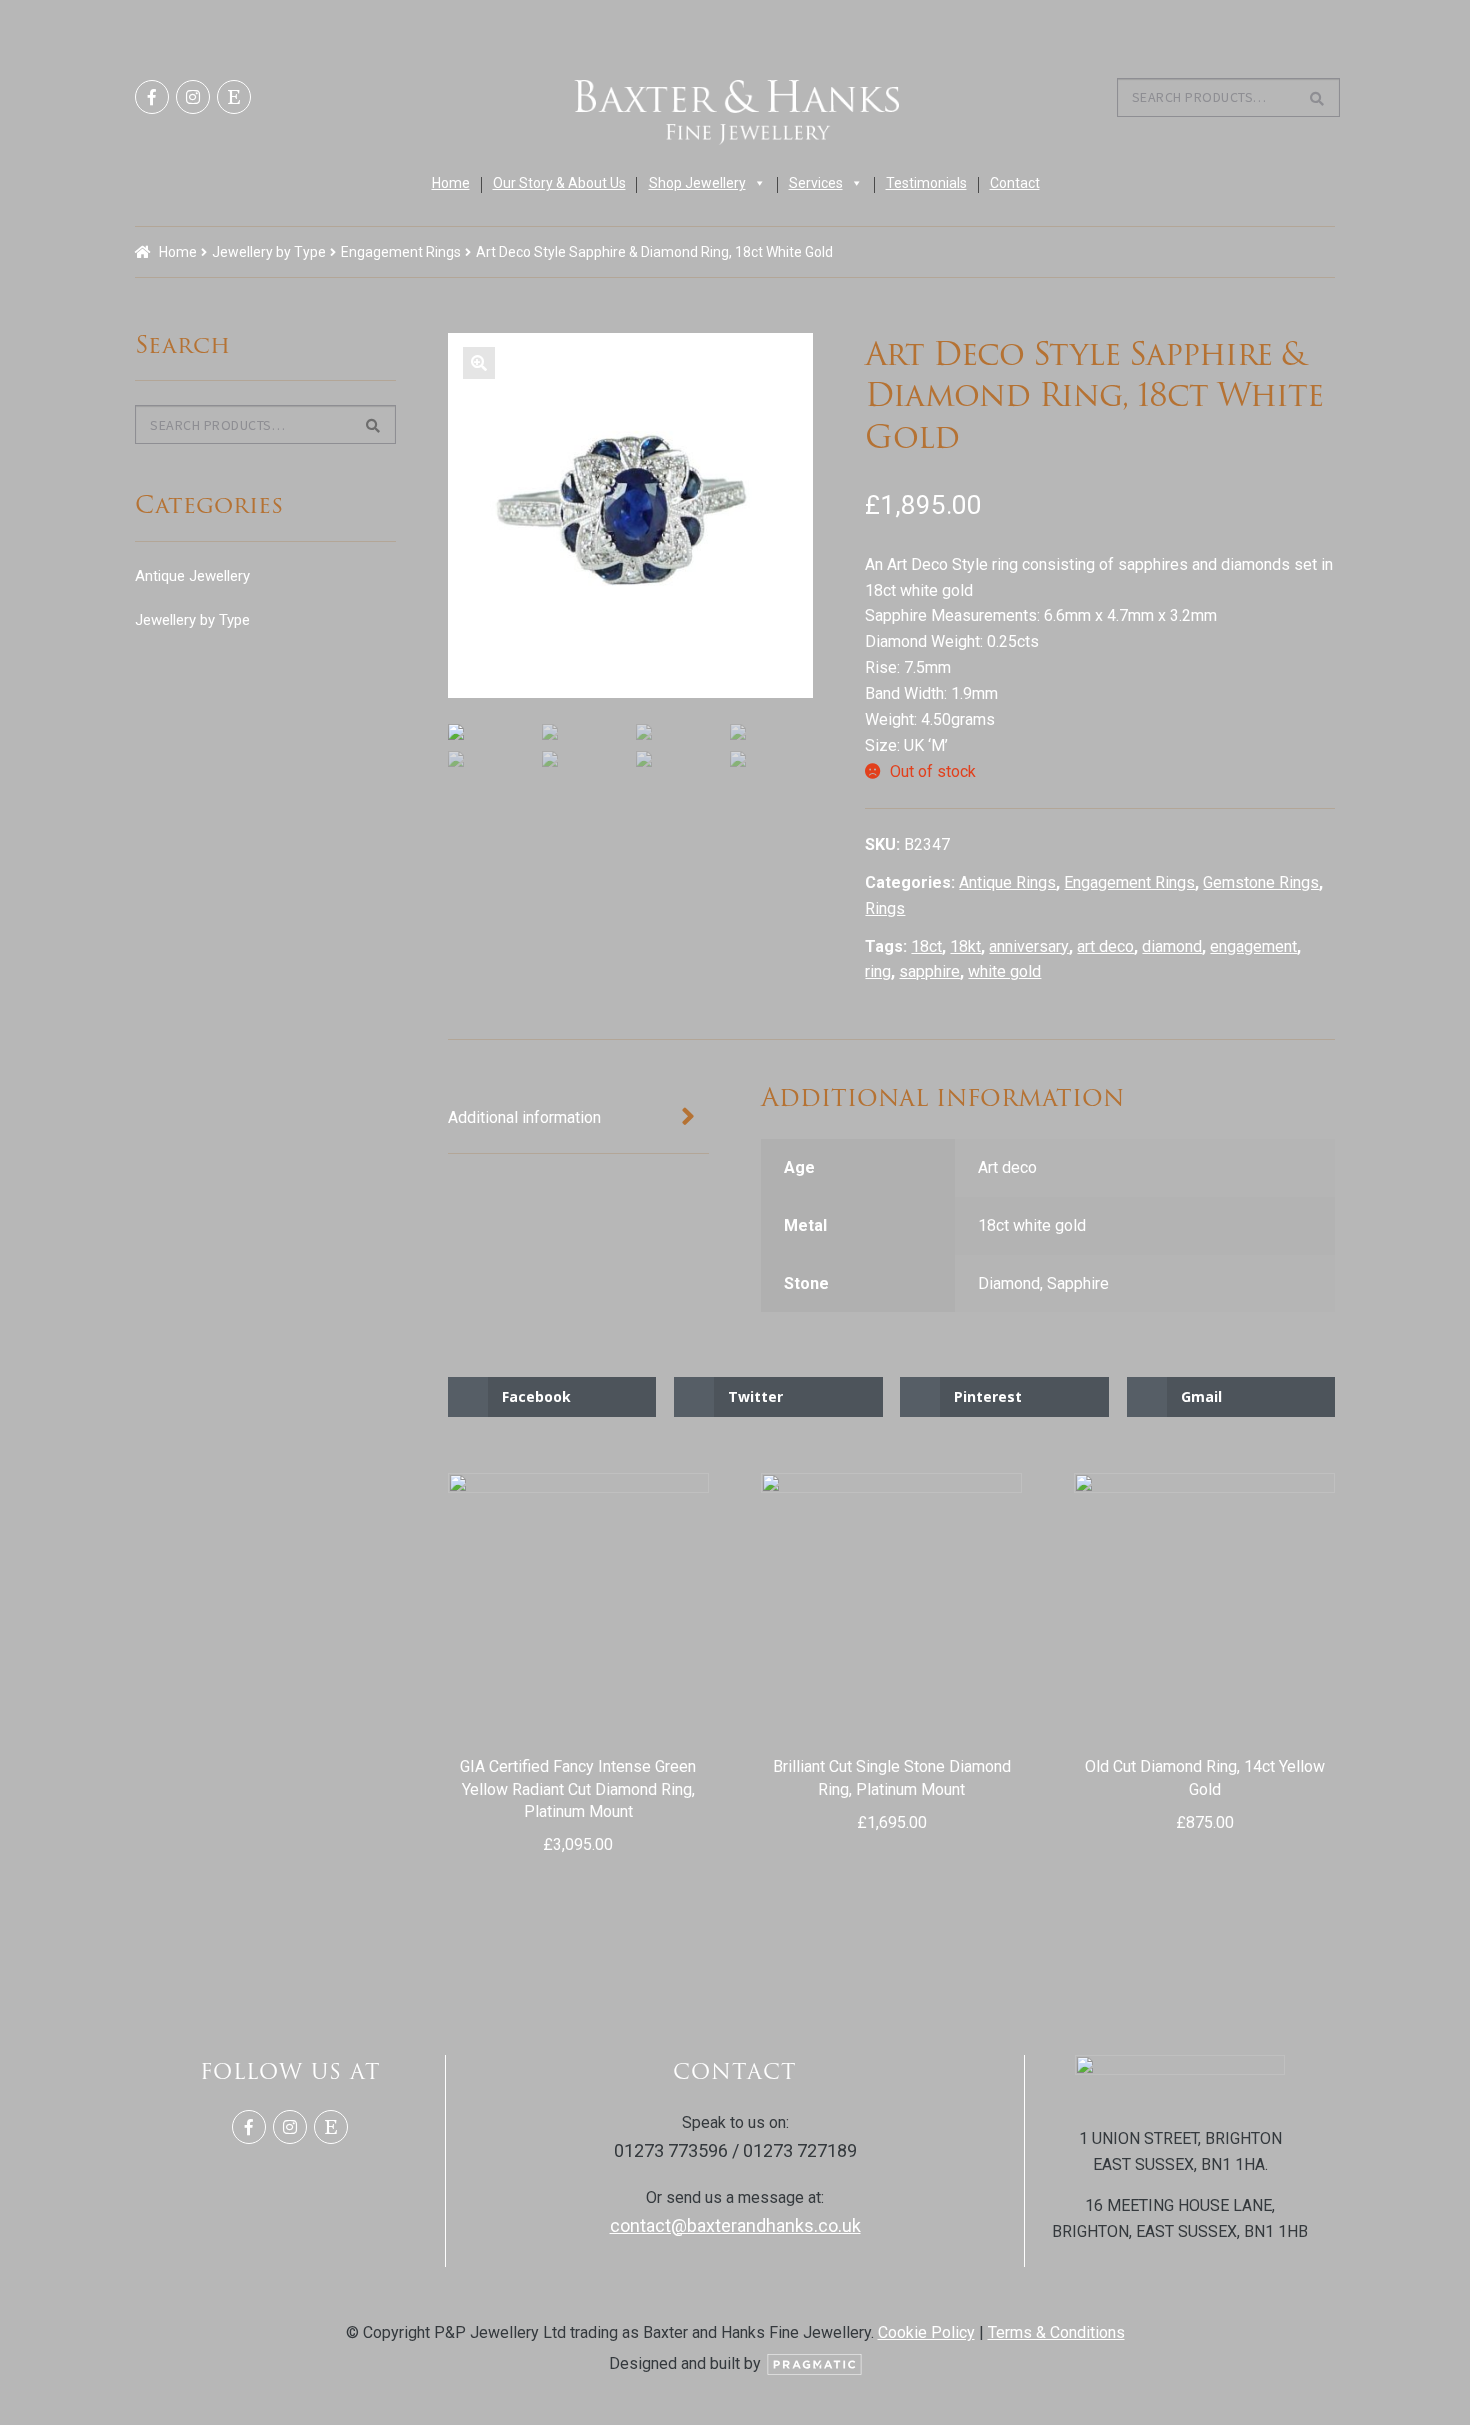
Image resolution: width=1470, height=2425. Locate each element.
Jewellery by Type (269, 252)
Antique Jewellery (192, 576)
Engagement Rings (401, 252)
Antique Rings (1007, 882)
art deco (1105, 946)
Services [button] (816, 183)
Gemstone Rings (1261, 882)
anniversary (1029, 946)
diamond (1172, 946)
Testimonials (926, 183)
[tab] (578, 1118)
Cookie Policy (926, 2332)
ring (878, 971)
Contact (1015, 183)
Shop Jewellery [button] (697, 183)
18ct (926, 946)
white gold (1004, 971)
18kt (965, 946)
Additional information (524, 1117)
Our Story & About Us (559, 183)
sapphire (929, 971)
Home (451, 183)
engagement (1253, 946)
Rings (885, 908)
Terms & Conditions (1056, 2332)
